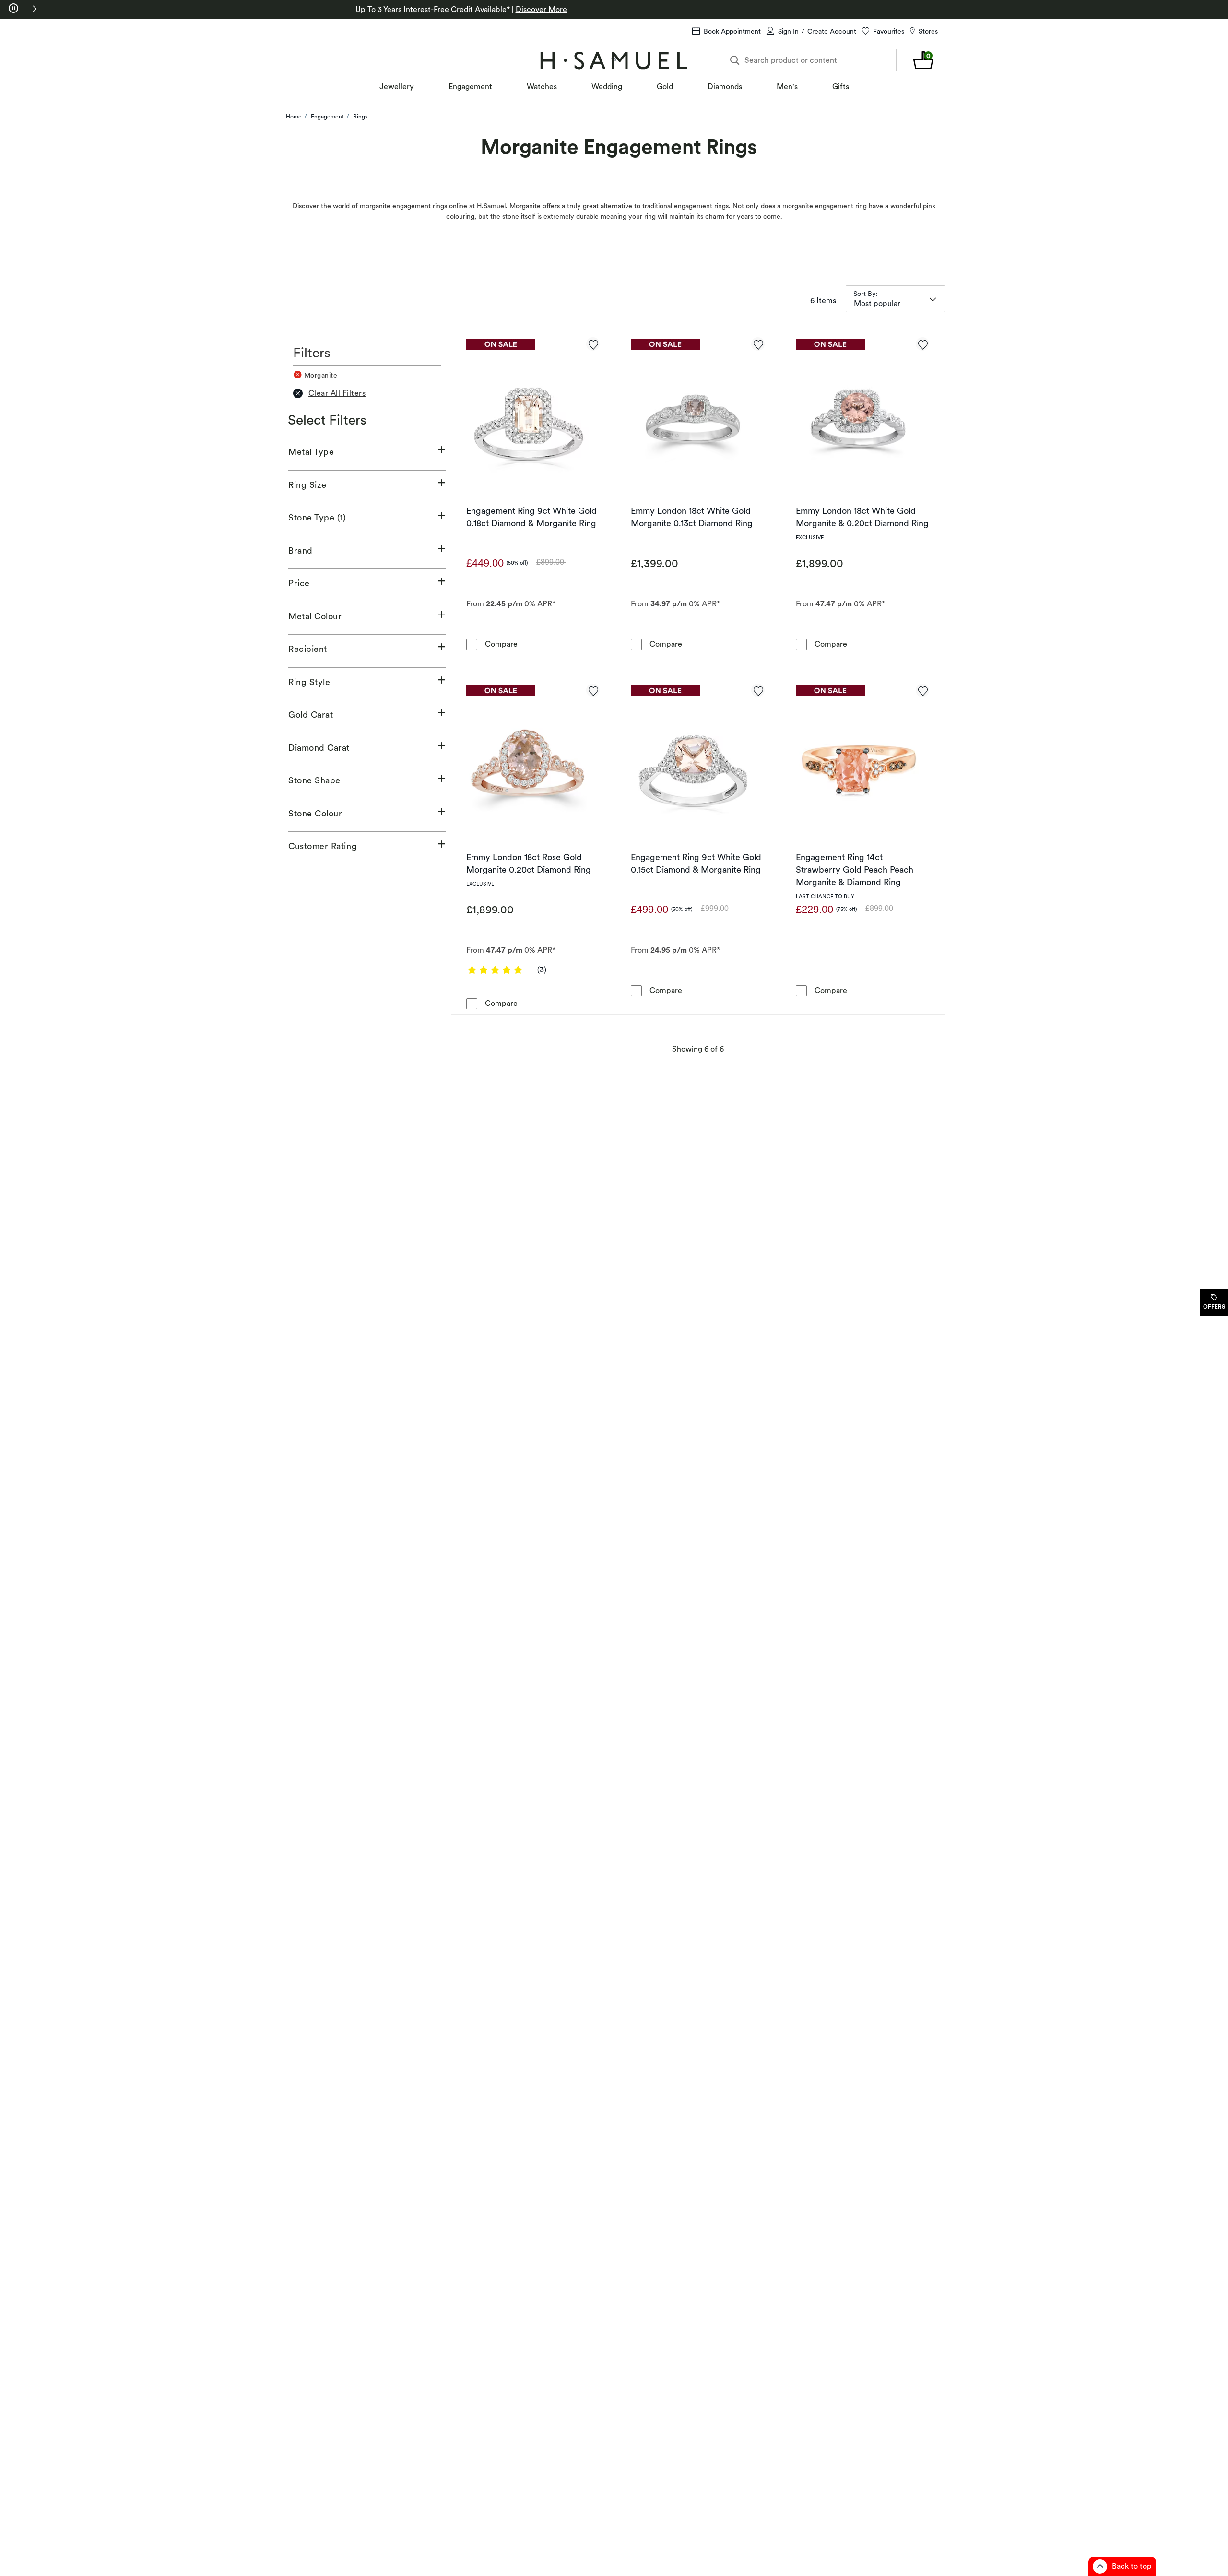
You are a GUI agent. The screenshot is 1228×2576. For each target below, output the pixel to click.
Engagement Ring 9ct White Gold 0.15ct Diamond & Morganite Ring (696, 863)
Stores (928, 31)
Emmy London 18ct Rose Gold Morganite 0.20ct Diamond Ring (529, 863)
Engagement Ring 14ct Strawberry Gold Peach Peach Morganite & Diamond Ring (855, 869)
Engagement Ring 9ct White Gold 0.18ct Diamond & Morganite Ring (531, 517)
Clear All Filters (337, 393)
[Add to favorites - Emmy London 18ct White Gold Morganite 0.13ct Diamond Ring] (758, 344)
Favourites (889, 31)
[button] (35, 9)
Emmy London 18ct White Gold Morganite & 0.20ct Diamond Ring (862, 517)
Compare (501, 644)
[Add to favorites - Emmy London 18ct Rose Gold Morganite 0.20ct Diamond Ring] (593, 690)
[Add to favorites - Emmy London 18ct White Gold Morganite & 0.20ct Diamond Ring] (922, 344)
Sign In (788, 31)
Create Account (832, 31)
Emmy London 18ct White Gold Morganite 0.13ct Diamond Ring (692, 517)
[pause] (13, 9)
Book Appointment (732, 31)
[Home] (614, 60)
